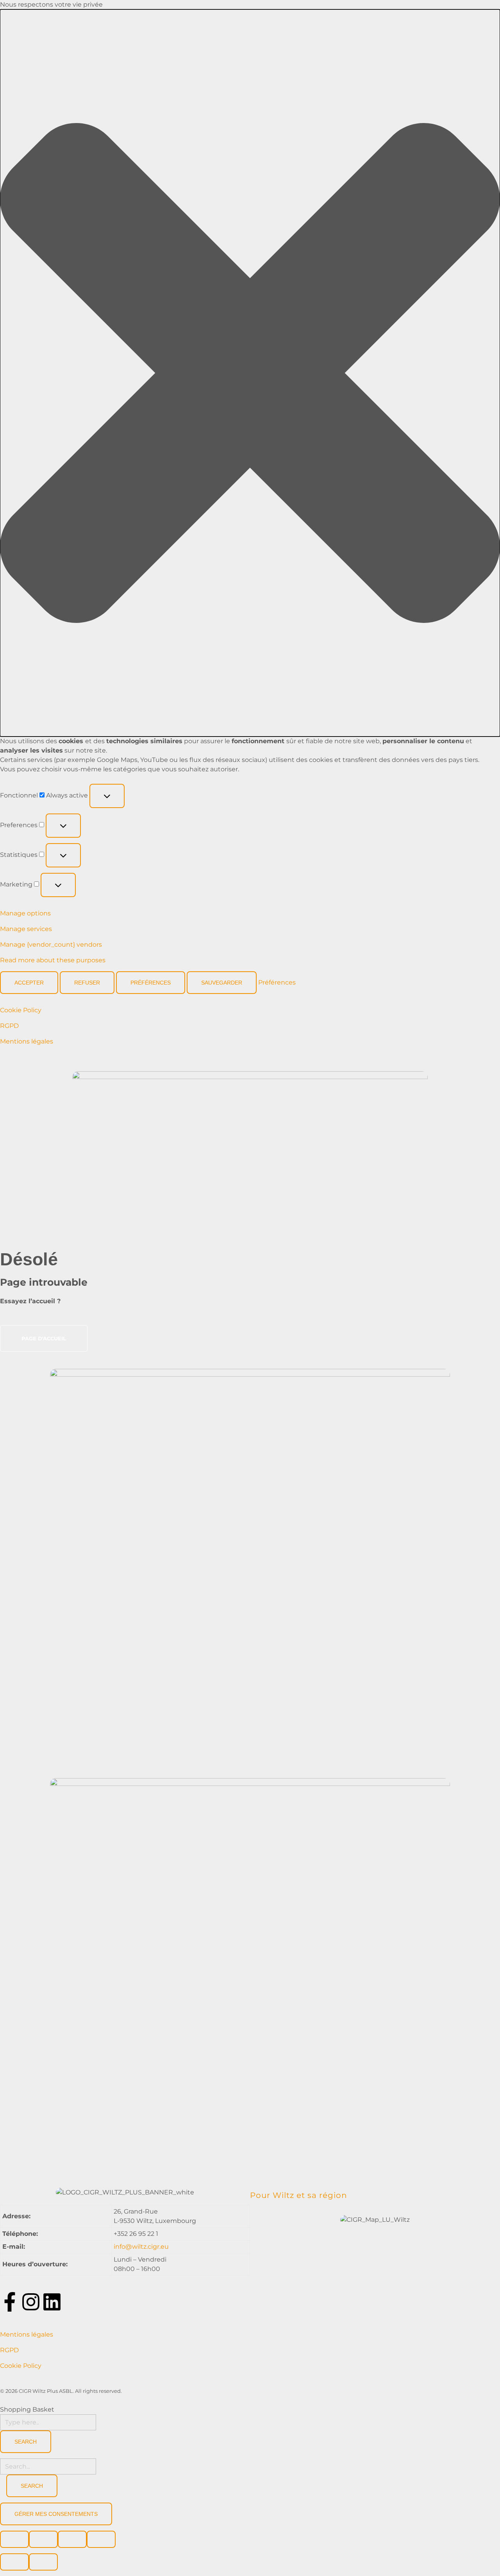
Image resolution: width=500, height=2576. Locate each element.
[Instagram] (31, 2302)
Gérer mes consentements (56, 2514)
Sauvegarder (222, 983)
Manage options (25, 913)
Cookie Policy (21, 1010)
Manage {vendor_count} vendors (51, 945)
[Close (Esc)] (14, 2539)
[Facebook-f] (10, 2302)
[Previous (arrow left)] (14, 2562)
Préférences (151, 983)
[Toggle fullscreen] (72, 2539)
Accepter (29, 983)
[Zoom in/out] (101, 2539)
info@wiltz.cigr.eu (141, 2247)
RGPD (9, 1026)
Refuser (87, 983)
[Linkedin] (52, 2302)
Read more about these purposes (53, 960)
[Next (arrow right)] (43, 2562)
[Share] (43, 2539)
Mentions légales (27, 1041)
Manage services (26, 929)
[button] (250, 373)
